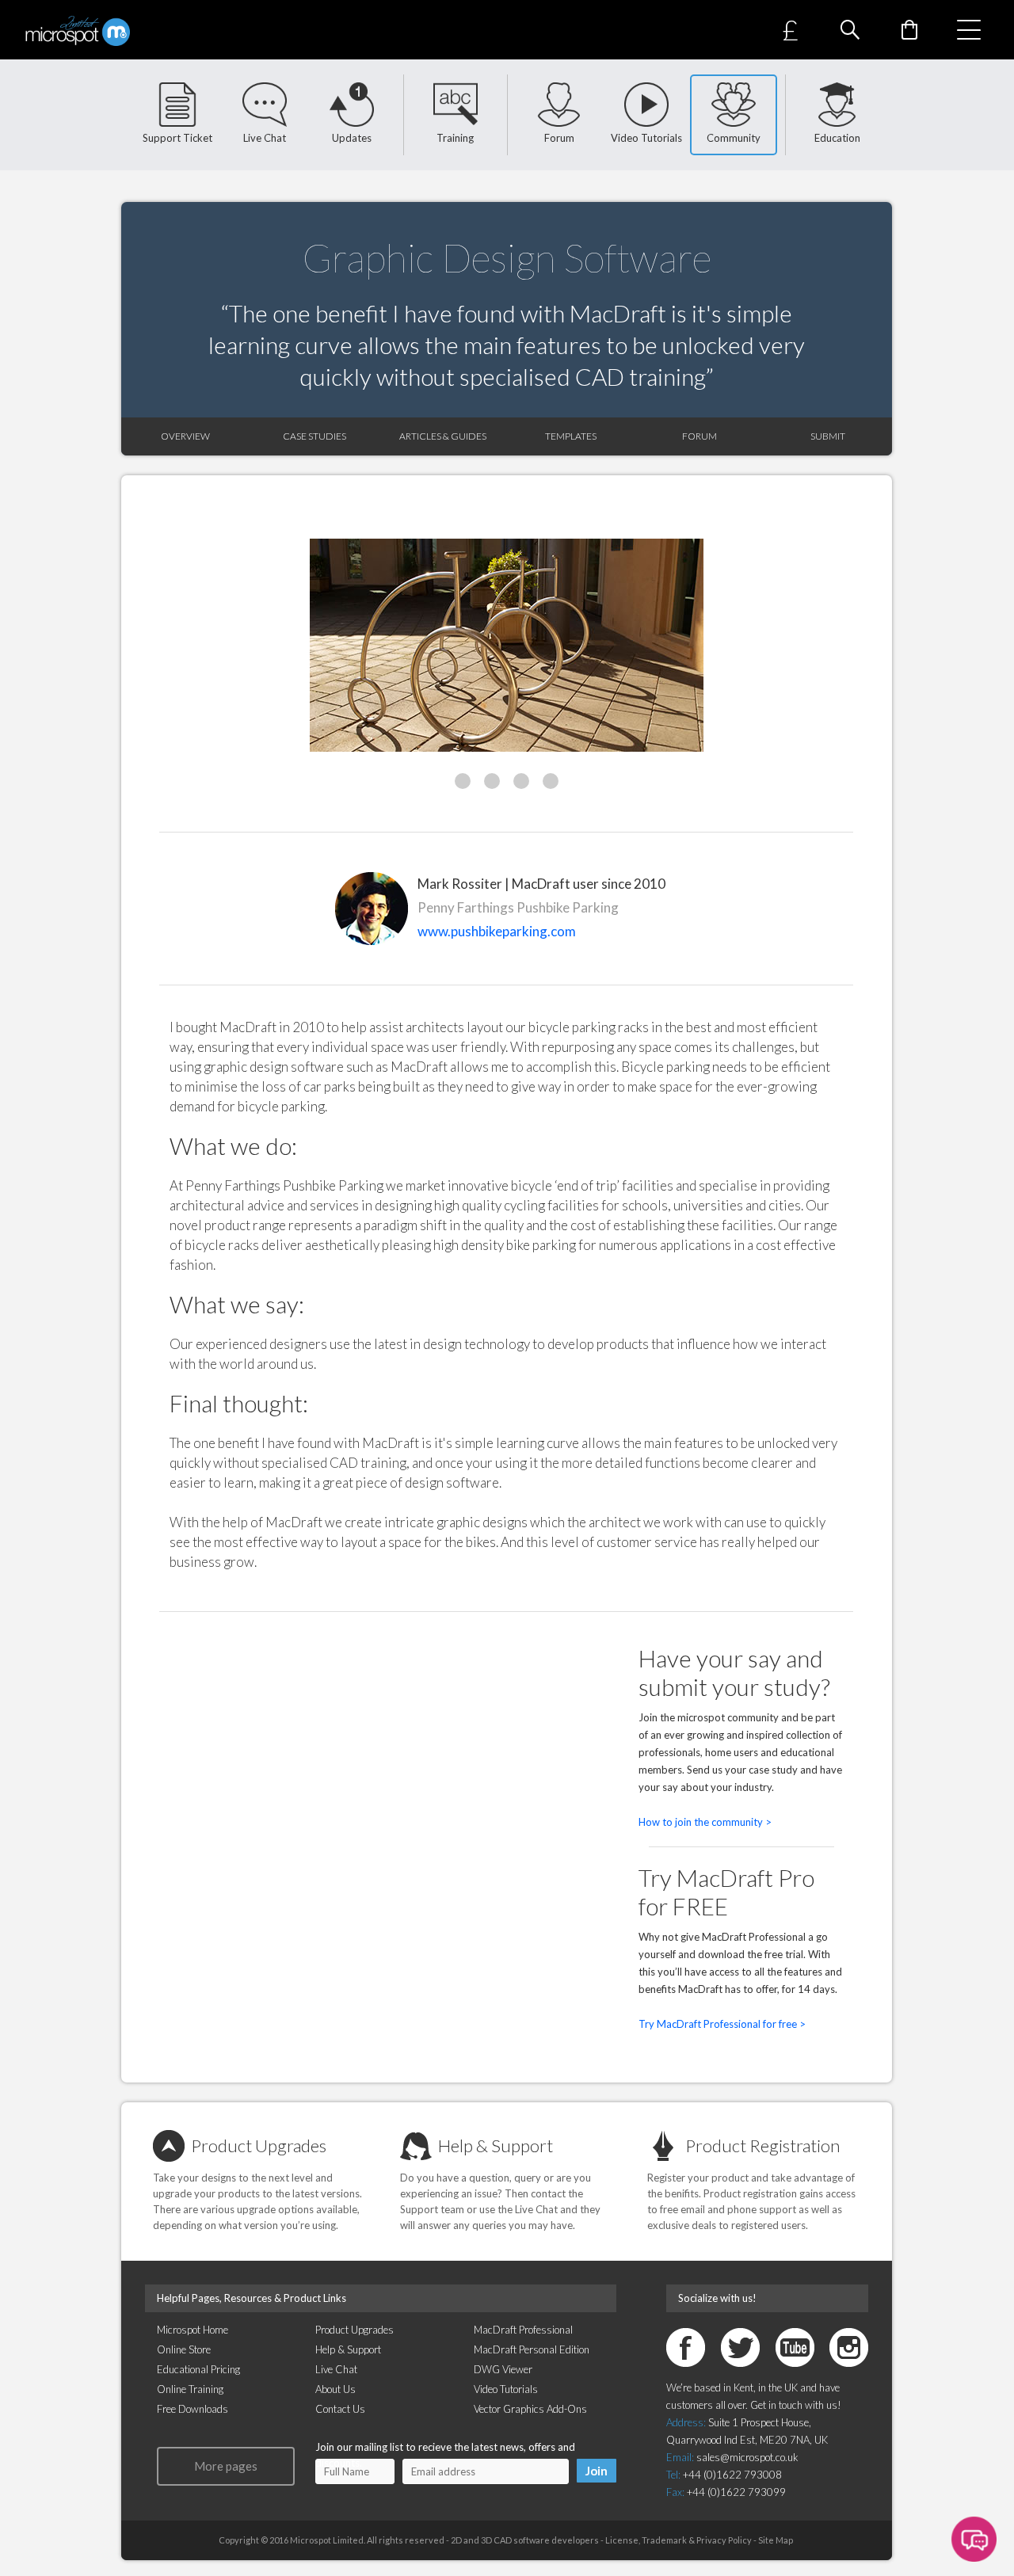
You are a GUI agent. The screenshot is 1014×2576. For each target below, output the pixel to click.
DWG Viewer (503, 2369)
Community (734, 138)
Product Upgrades (259, 2145)
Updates (352, 138)
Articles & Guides (443, 436)
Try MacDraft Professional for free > (722, 2024)
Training (455, 138)
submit (828, 436)
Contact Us (340, 2409)
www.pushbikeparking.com (497, 931)
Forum (559, 138)
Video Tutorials (646, 138)
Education (837, 138)
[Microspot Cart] (909, 30)
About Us (335, 2389)
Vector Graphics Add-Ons (530, 2409)
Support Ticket (177, 138)
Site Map (776, 2540)
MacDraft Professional (523, 2330)
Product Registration (762, 2145)
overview (185, 436)
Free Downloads (193, 2409)
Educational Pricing (198, 2369)
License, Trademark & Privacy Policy (678, 2540)
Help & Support (496, 2145)
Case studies (314, 436)
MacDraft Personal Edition (532, 2349)
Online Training (190, 2389)
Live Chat (265, 138)
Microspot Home (193, 2330)
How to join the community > (705, 1822)
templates (571, 436)
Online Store (184, 2349)
